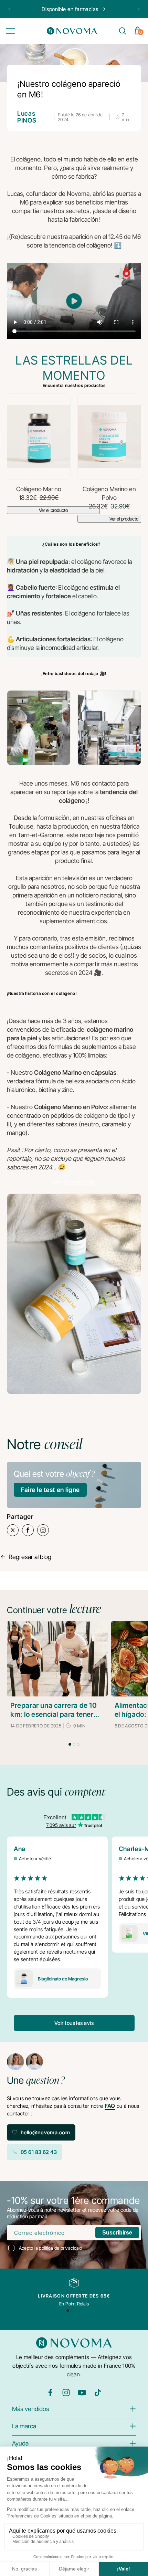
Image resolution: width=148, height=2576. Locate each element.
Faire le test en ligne (50, 1490)
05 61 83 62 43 (39, 2152)
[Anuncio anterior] (9, 9)
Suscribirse (117, 2233)
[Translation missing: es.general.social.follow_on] (50, 2395)
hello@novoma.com (45, 2132)
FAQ (110, 2106)
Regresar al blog (30, 1557)
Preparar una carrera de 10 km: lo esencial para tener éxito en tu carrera (54, 1710)
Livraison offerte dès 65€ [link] (74, 2296)
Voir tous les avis (74, 2023)
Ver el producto (53, 510)
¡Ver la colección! (74, 1182)
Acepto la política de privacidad (50, 2248)
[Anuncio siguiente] (139, 9)
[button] (10, 31)
